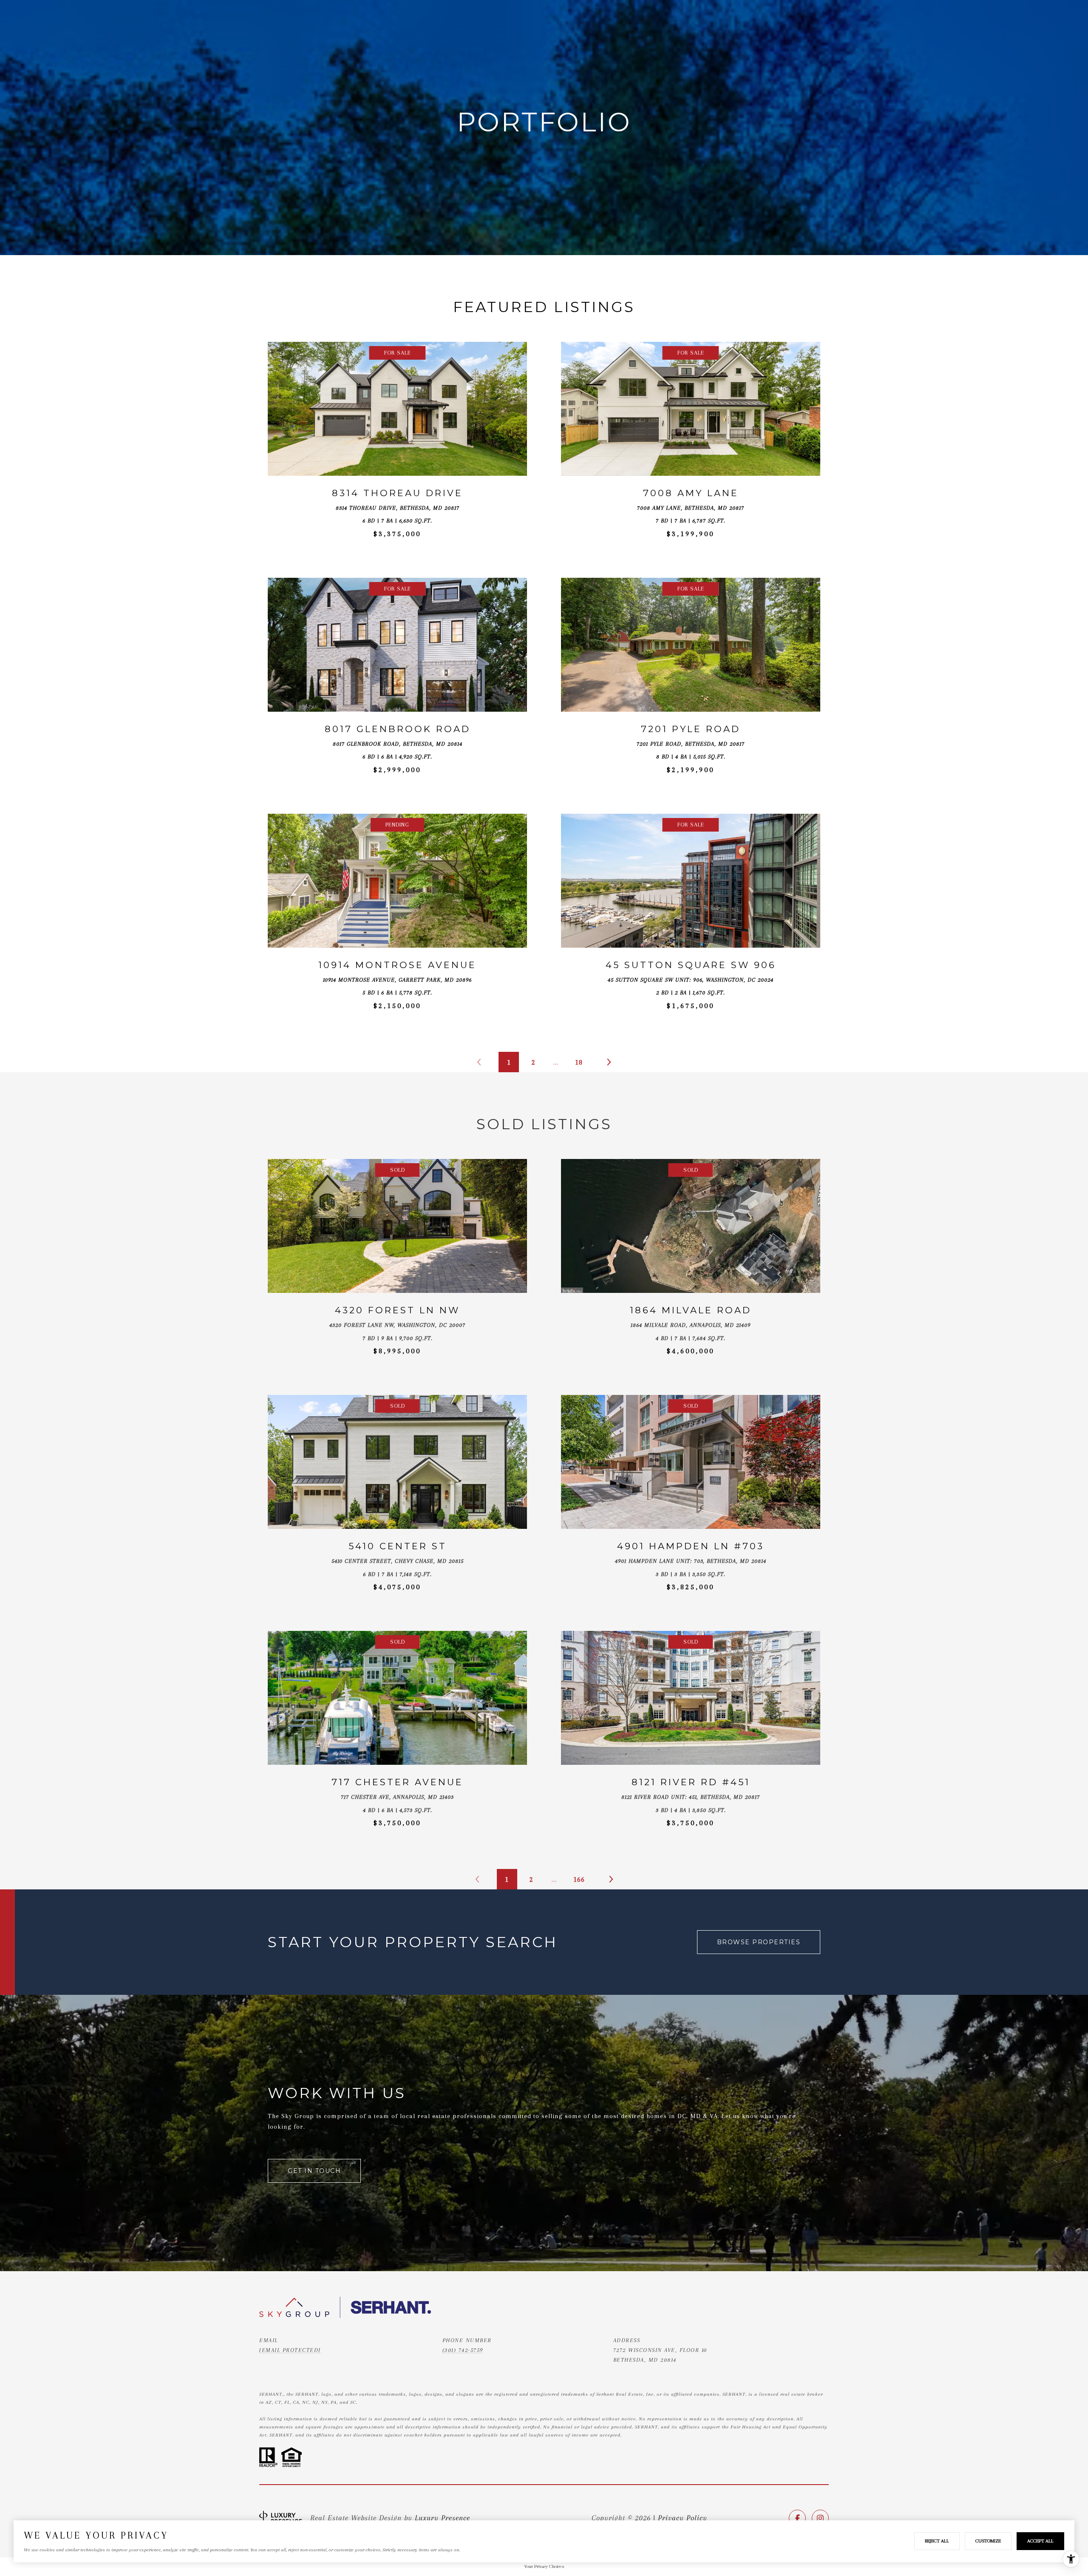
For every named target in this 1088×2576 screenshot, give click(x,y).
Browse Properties (759, 1942)
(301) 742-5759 (463, 2350)
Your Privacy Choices (544, 2566)
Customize (988, 2541)
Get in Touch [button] (314, 2171)
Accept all (1040, 2541)
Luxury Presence (442, 2518)
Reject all (937, 2541)
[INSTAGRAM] (820, 2518)
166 (579, 1879)
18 (579, 1062)
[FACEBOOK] (797, 2518)
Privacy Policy (683, 2518)
